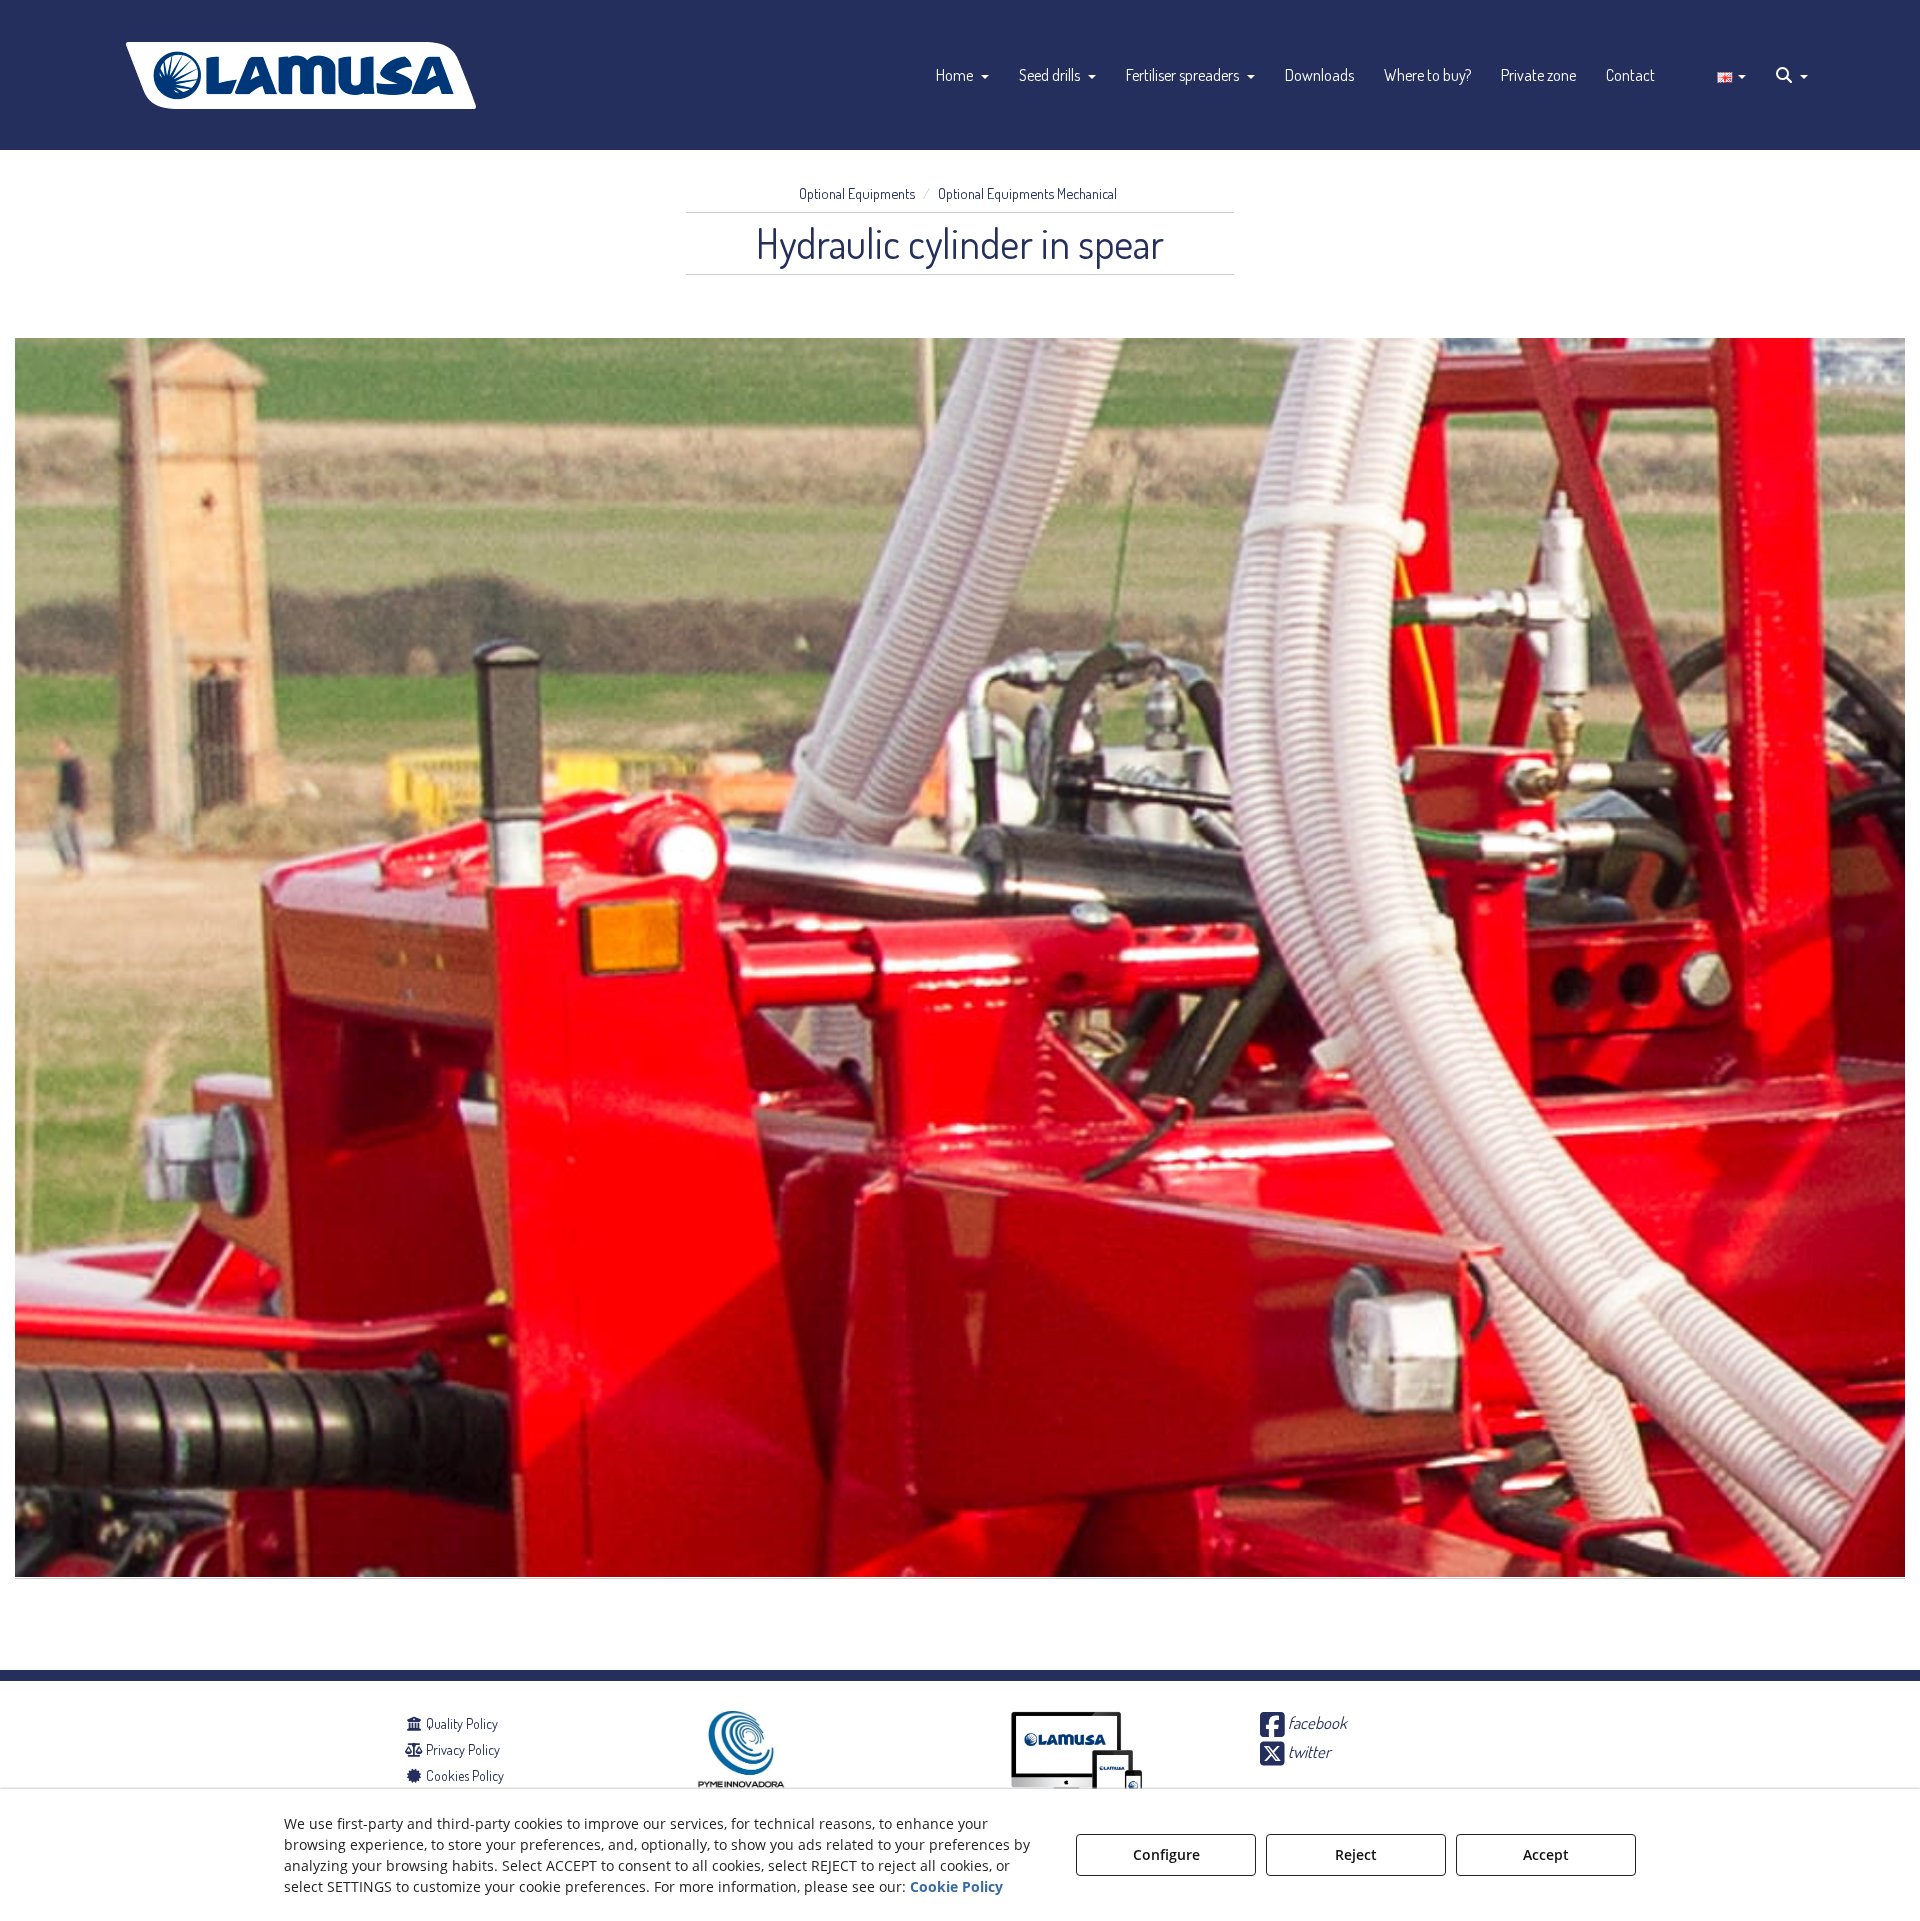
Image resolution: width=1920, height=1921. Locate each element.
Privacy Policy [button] (461, 1749)
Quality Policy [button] (460, 1723)
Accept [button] (1546, 1854)
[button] (301, 75)
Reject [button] (1356, 1854)
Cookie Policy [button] (956, 1886)
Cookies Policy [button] (463, 1775)
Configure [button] (1166, 1854)
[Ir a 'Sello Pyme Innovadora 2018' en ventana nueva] (741, 1771)
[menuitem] (962, 75)
